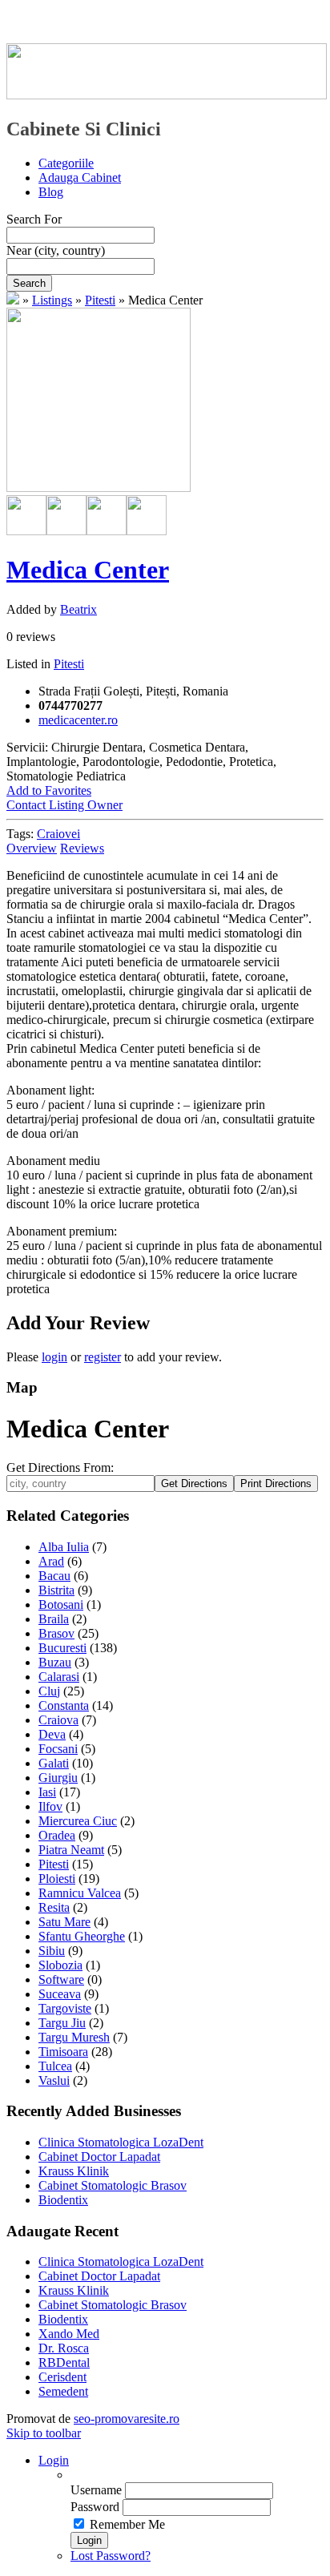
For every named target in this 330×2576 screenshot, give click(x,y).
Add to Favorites (49, 790)
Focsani (58, 1749)
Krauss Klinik (74, 2171)
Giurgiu (58, 1778)
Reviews (82, 848)
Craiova (58, 1720)
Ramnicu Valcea (80, 1893)
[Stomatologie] (13, 300)
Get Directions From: (60, 1467)
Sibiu (52, 1951)
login (54, 1357)
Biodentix (63, 2200)
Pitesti (100, 300)
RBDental (64, 2362)
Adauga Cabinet (80, 177)
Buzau (55, 1662)
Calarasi (59, 1677)
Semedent (63, 2391)
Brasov (56, 1633)
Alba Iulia (64, 1547)
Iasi (47, 1792)
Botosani (61, 1604)
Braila (54, 1619)
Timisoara (63, 2052)
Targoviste (65, 2008)
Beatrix (78, 609)
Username (96, 2490)
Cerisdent (62, 2377)
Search (29, 283)
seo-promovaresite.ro (127, 2419)
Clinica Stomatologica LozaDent (121, 2142)
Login (54, 2460)
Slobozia (60, 1965)
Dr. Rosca (64, 2348)
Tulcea (55, 2066)
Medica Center (88, 570)
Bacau (54, 1576)
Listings (52, 300)
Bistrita (56, 1590)
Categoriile (66, 163)
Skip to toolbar (44, 2433)
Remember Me (127, 2524)
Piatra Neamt (71, 1850)
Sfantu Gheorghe (82, 1936)
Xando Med (69, 2334)
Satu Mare (64, 1922)
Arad (51, 1561)
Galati (54, 1763)
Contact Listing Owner (64, 805)
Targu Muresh (74, 2037)
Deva (52, 1734)
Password (95, 2507)
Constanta (64, 1705)
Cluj (49, 1691)
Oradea (57, 1835)
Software (61, 1979)
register (103, 1357)
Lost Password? (111, 2556)
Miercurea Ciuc (78, 1821)
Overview (32, 848)
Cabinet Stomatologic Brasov (113, 2185)
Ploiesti (57, 1879)
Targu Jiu (62, 2023)
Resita (54, 1907)
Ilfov (50, 1806)
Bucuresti (62, 1648)
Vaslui (54, 2080)
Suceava (60, 1994)
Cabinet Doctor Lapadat (99, 2157)
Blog (51, 192)
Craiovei (58, 834)
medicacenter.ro (78, 720)
